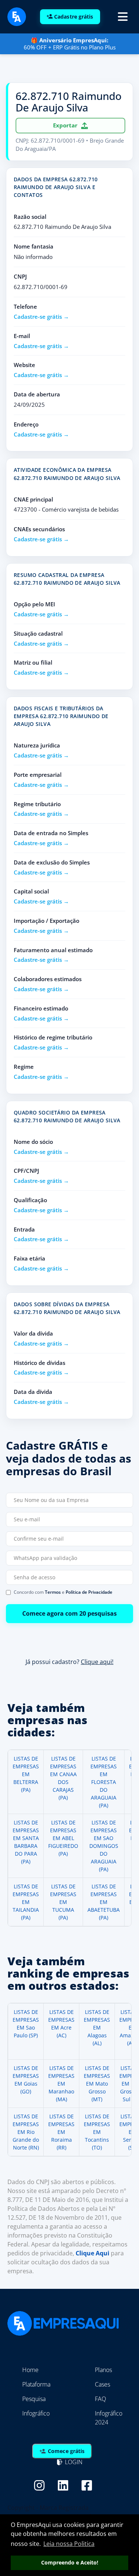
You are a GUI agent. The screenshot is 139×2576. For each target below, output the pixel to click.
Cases (102, 2384)
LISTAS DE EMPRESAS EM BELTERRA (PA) (26, 1774)
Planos (103, 2370)
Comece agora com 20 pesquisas (69, 1613)
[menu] (123, 17)
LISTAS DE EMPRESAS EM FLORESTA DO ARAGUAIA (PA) (104, 1782)
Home (30, 2370)
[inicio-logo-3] (17, 16)
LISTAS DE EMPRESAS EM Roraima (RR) (61, 2132)
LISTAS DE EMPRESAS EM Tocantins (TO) (97, 2132)
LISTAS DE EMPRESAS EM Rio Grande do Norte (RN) (26, 2132)
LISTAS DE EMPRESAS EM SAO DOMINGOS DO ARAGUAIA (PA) (104, 1846)
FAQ (100, 2399)
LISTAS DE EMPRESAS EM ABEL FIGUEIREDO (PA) (63, 1838)
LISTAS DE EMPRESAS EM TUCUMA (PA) (63, 1902)
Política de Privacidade (89, 1592)
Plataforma (36, 2384)
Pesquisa (34, 2399)
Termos (53, 1592)
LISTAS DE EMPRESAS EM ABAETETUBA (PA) (104, 1902)
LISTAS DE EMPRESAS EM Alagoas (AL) (97, 2027)
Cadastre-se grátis (38, 317)
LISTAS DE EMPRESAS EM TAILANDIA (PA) (26, 1902)
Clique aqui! (97, 1661)
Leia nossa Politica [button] (69, 2544)
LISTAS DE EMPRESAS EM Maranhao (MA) (61, 2084)
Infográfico (36, 2413)
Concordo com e (63, 1592)
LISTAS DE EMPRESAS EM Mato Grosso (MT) (97, 2084)
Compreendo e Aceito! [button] (70, 2562)
